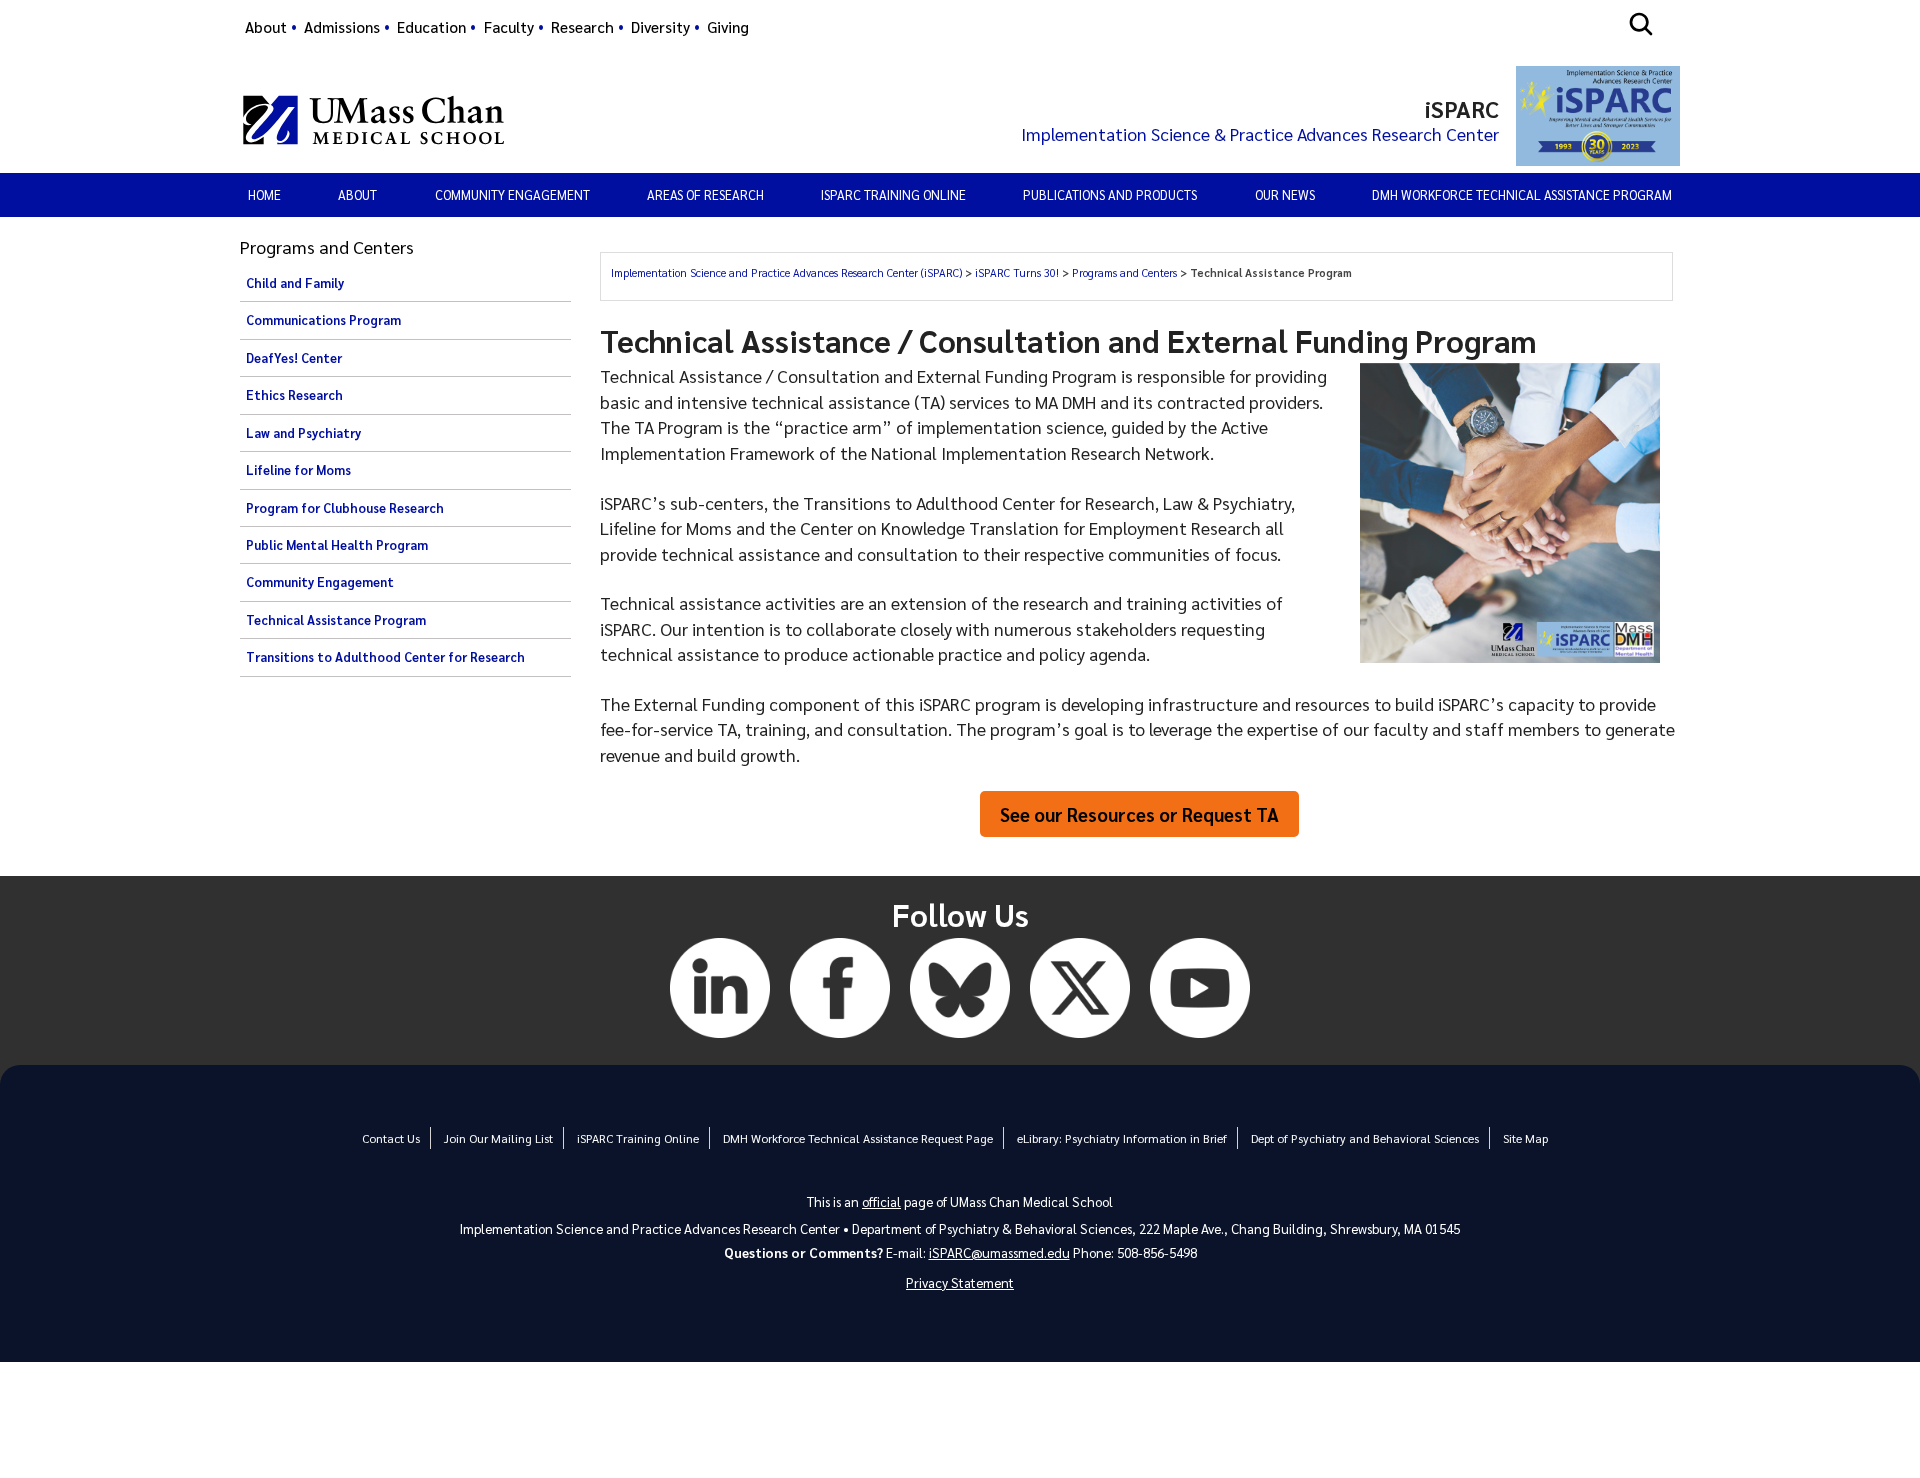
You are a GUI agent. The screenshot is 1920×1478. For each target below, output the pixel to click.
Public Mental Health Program (337, 545)
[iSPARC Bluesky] (960, 1040)
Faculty (509, 27)
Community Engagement (320, 582)
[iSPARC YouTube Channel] (1200, 1040)
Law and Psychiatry (303, 433)
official (881, 1201)
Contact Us (391, 1138)
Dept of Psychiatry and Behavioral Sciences (1365, 1138)
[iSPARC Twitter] (1080, 1040)
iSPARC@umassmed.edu (999, 1252)
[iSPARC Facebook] (840, 1040)
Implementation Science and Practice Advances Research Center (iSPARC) (788, 272)
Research (582, 27)
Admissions (342, 27)
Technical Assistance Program (336, 620)
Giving (728, 27)
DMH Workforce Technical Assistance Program (1522, 194)
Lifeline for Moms (298, 470)
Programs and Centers (1126, 272)
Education (431, 27)
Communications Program (323, 320)
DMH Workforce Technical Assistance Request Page (858, 1138)
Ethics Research (294, 395)
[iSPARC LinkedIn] (720, 1040)
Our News (1285, 194)
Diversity (660, 27)
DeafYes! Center (294, 358)
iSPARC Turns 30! (1018, 272)
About (266, 27)
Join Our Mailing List (498, 1138)
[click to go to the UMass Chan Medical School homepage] (373, 120)
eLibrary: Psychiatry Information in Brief (1122, 1138)
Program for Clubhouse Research (345, 508)
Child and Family (295, 283)
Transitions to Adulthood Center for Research (385, 657)
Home (264, 194)
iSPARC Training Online (893, 194)
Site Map (1525, 1138)
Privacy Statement (960, 1282)
